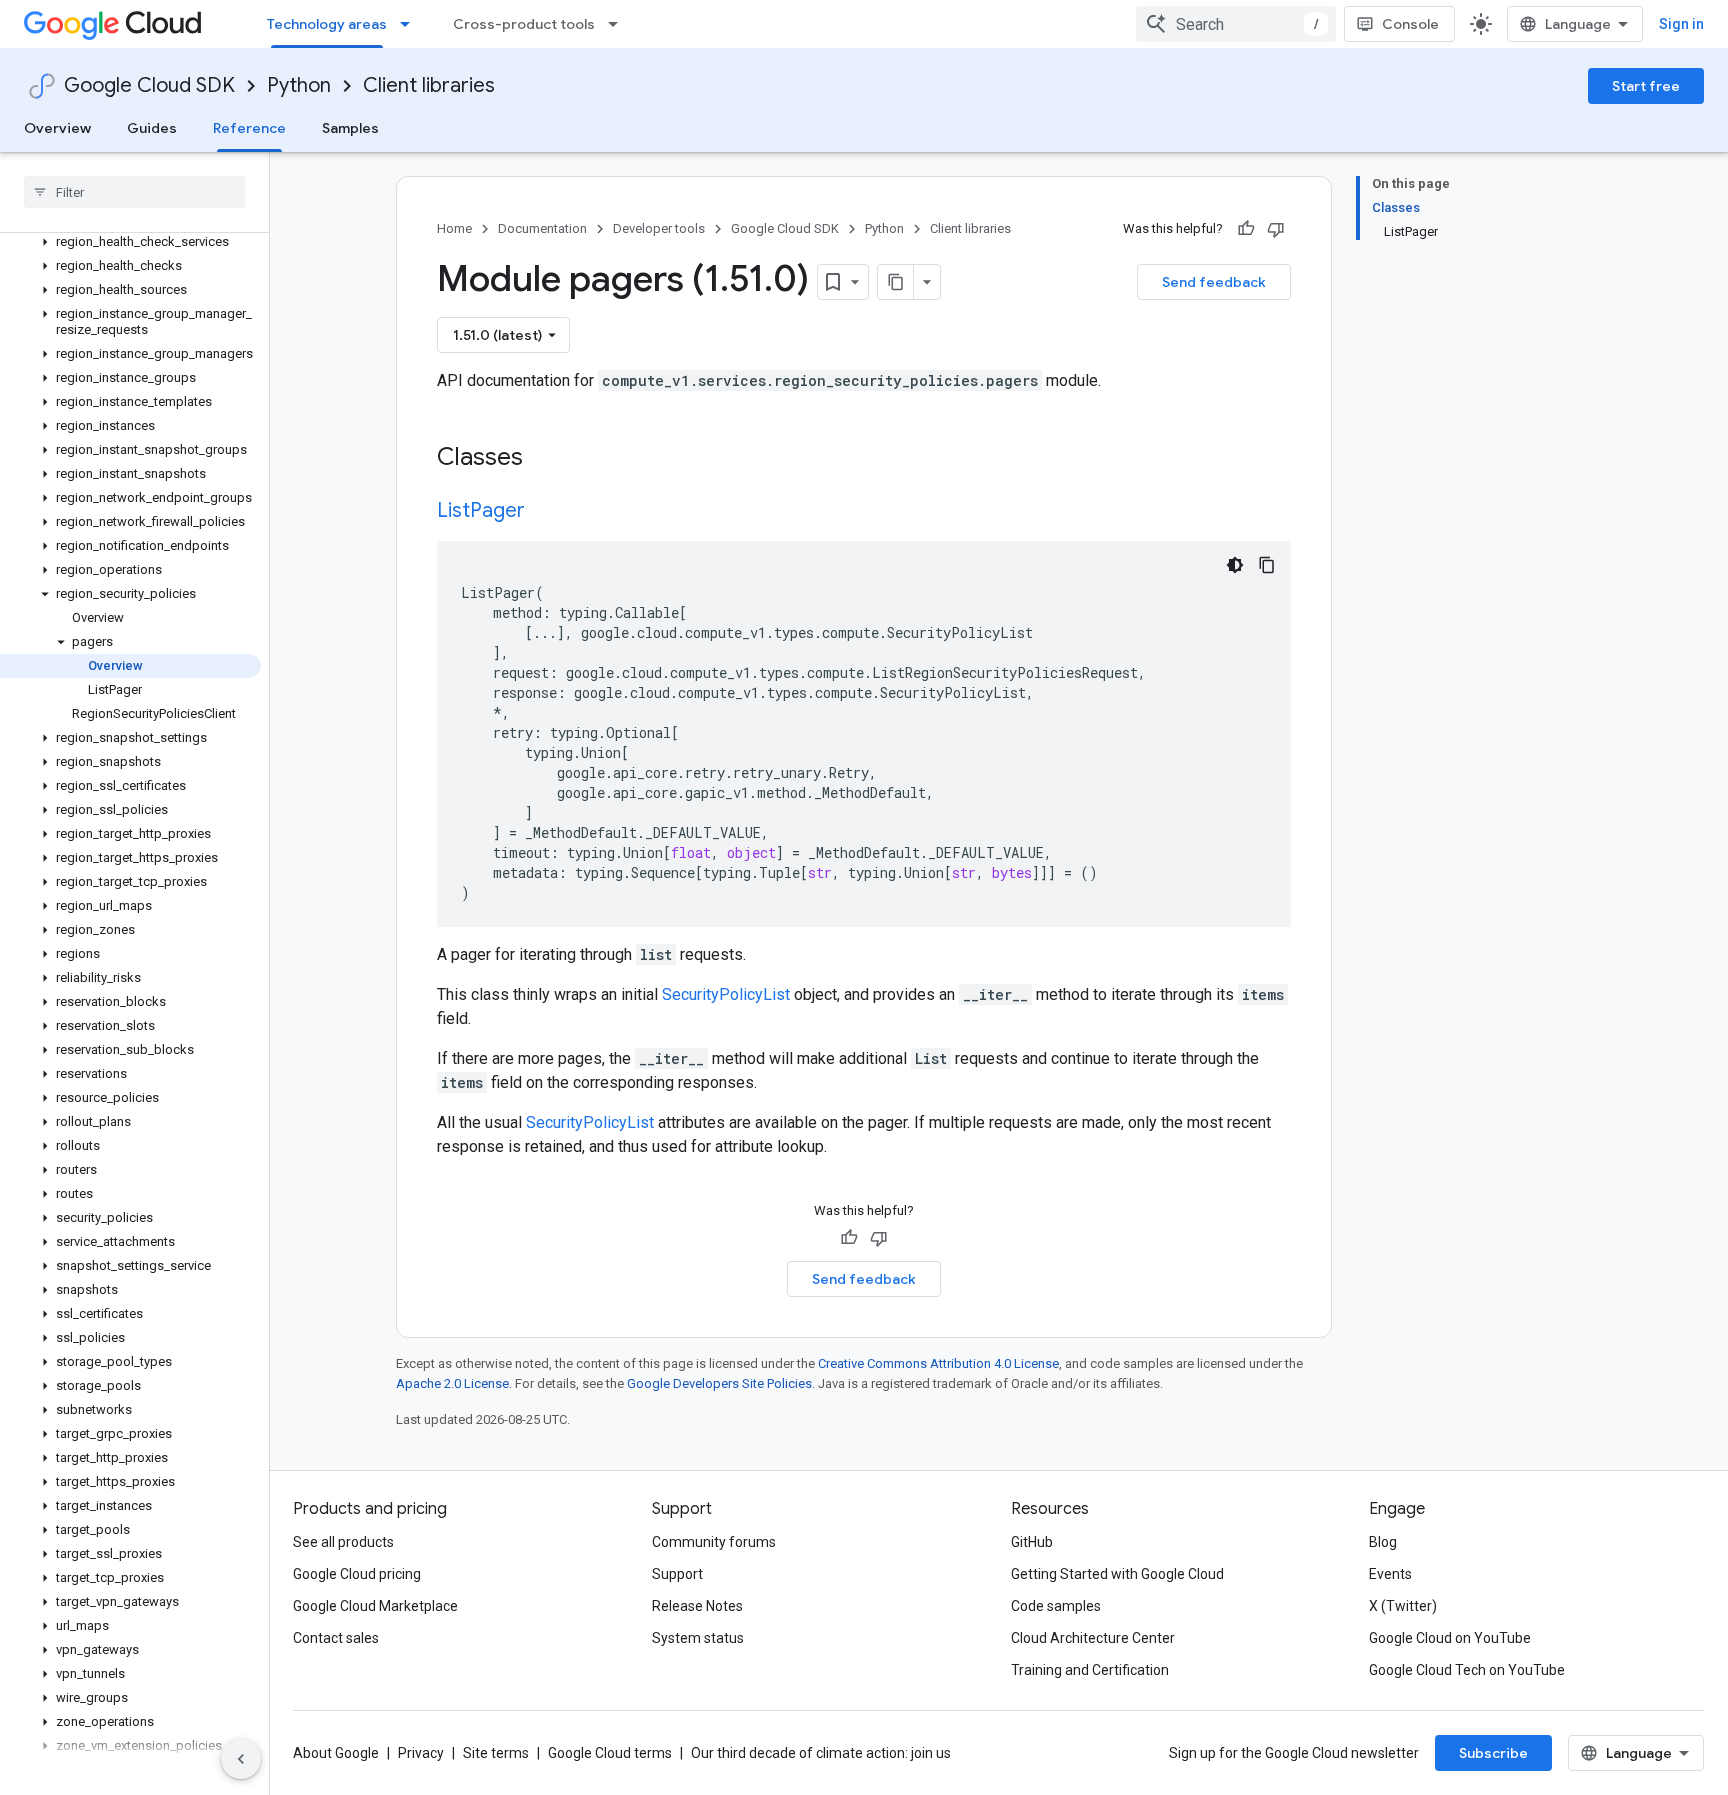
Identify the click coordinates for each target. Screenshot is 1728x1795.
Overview (57, 128)
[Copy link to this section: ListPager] (545, 512)
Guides (152, 128)
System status (698, 1638)
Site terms (496, 1753)
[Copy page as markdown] (896, 282)
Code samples (1056, 1606)
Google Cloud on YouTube (1450, 1638)
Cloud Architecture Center (1093, 1638)
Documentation (542, 228)
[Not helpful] (1276, 229)
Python (299, 85)
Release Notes (697, 1606)
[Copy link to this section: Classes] (549, 459)
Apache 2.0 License (452, 1383)
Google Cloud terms (610, 1753)
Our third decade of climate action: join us (821, 1753)
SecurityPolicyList (726, 994)
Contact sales (336, 1638)
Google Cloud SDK (149, 85)
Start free (1646, 86)
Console (1410, 24)
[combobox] (1236, 24)
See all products (343, 1542)
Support (677, 1574)
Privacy (421, 1753)
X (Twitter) (1403, 1606)
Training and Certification (1090, 1670)
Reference (249, 128)
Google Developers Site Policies (719, 1383)
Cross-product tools (524, 24)
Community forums (714, 1542)
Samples (350, 128)
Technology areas (327, 24)
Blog (1383, 1542)
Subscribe (1493, 1753)
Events (1390, 1574)
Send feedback (1214, 282)
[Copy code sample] (1267, 565)
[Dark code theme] (1235, 565)
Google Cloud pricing (357, 1574)
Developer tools (659, 228)
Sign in (1681, 24)
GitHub (1032, 1542)
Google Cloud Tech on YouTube (1467, 1670)
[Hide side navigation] (241, 1759)
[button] (130, 242)
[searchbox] (134, 192)
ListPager (481, 510)
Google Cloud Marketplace (375, 1606)
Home (454, 228)
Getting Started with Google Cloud (1117, 1574)
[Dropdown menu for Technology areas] (411, 24)
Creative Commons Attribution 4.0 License (938, 1363)
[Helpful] (1246, 229)
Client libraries (429, 85)
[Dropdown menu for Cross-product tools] (619, 24)
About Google (336, 1753)
